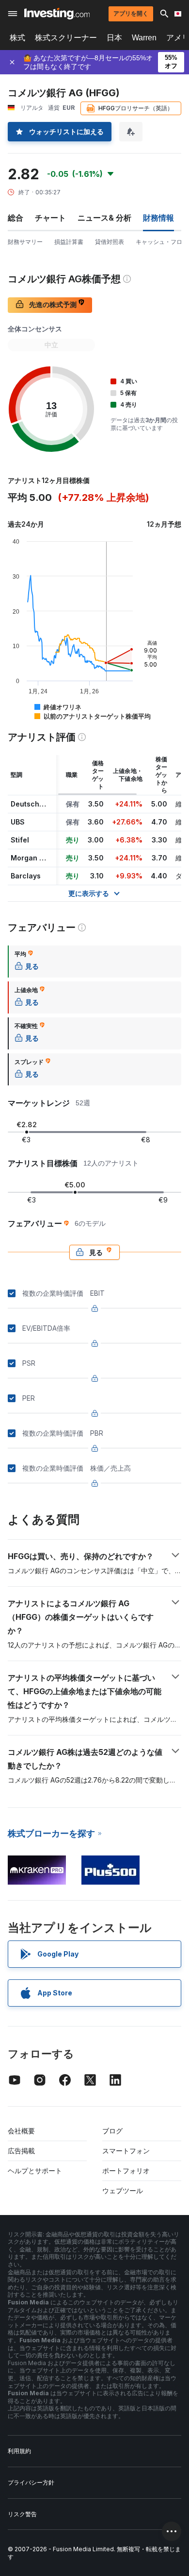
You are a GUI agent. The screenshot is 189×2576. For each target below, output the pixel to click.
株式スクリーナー (66, 38)
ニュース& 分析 (104, 218)
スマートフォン (126, 2151)
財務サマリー (25, 242)
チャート (50, 218)
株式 (17, 38)
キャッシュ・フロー (162, 242)
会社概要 (21, 2131)
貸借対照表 (110, 242)
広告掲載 (21, 2151)
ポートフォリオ (126, 2171)
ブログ (112, 2131)
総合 (16, 218)
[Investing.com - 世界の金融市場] (57, 14)
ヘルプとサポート (35, 2171)
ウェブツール (123, 2190)
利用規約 (19, 2451)
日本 (114, 38)
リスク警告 (22, 2514)
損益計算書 (69, 242)
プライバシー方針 (31, 2482)
